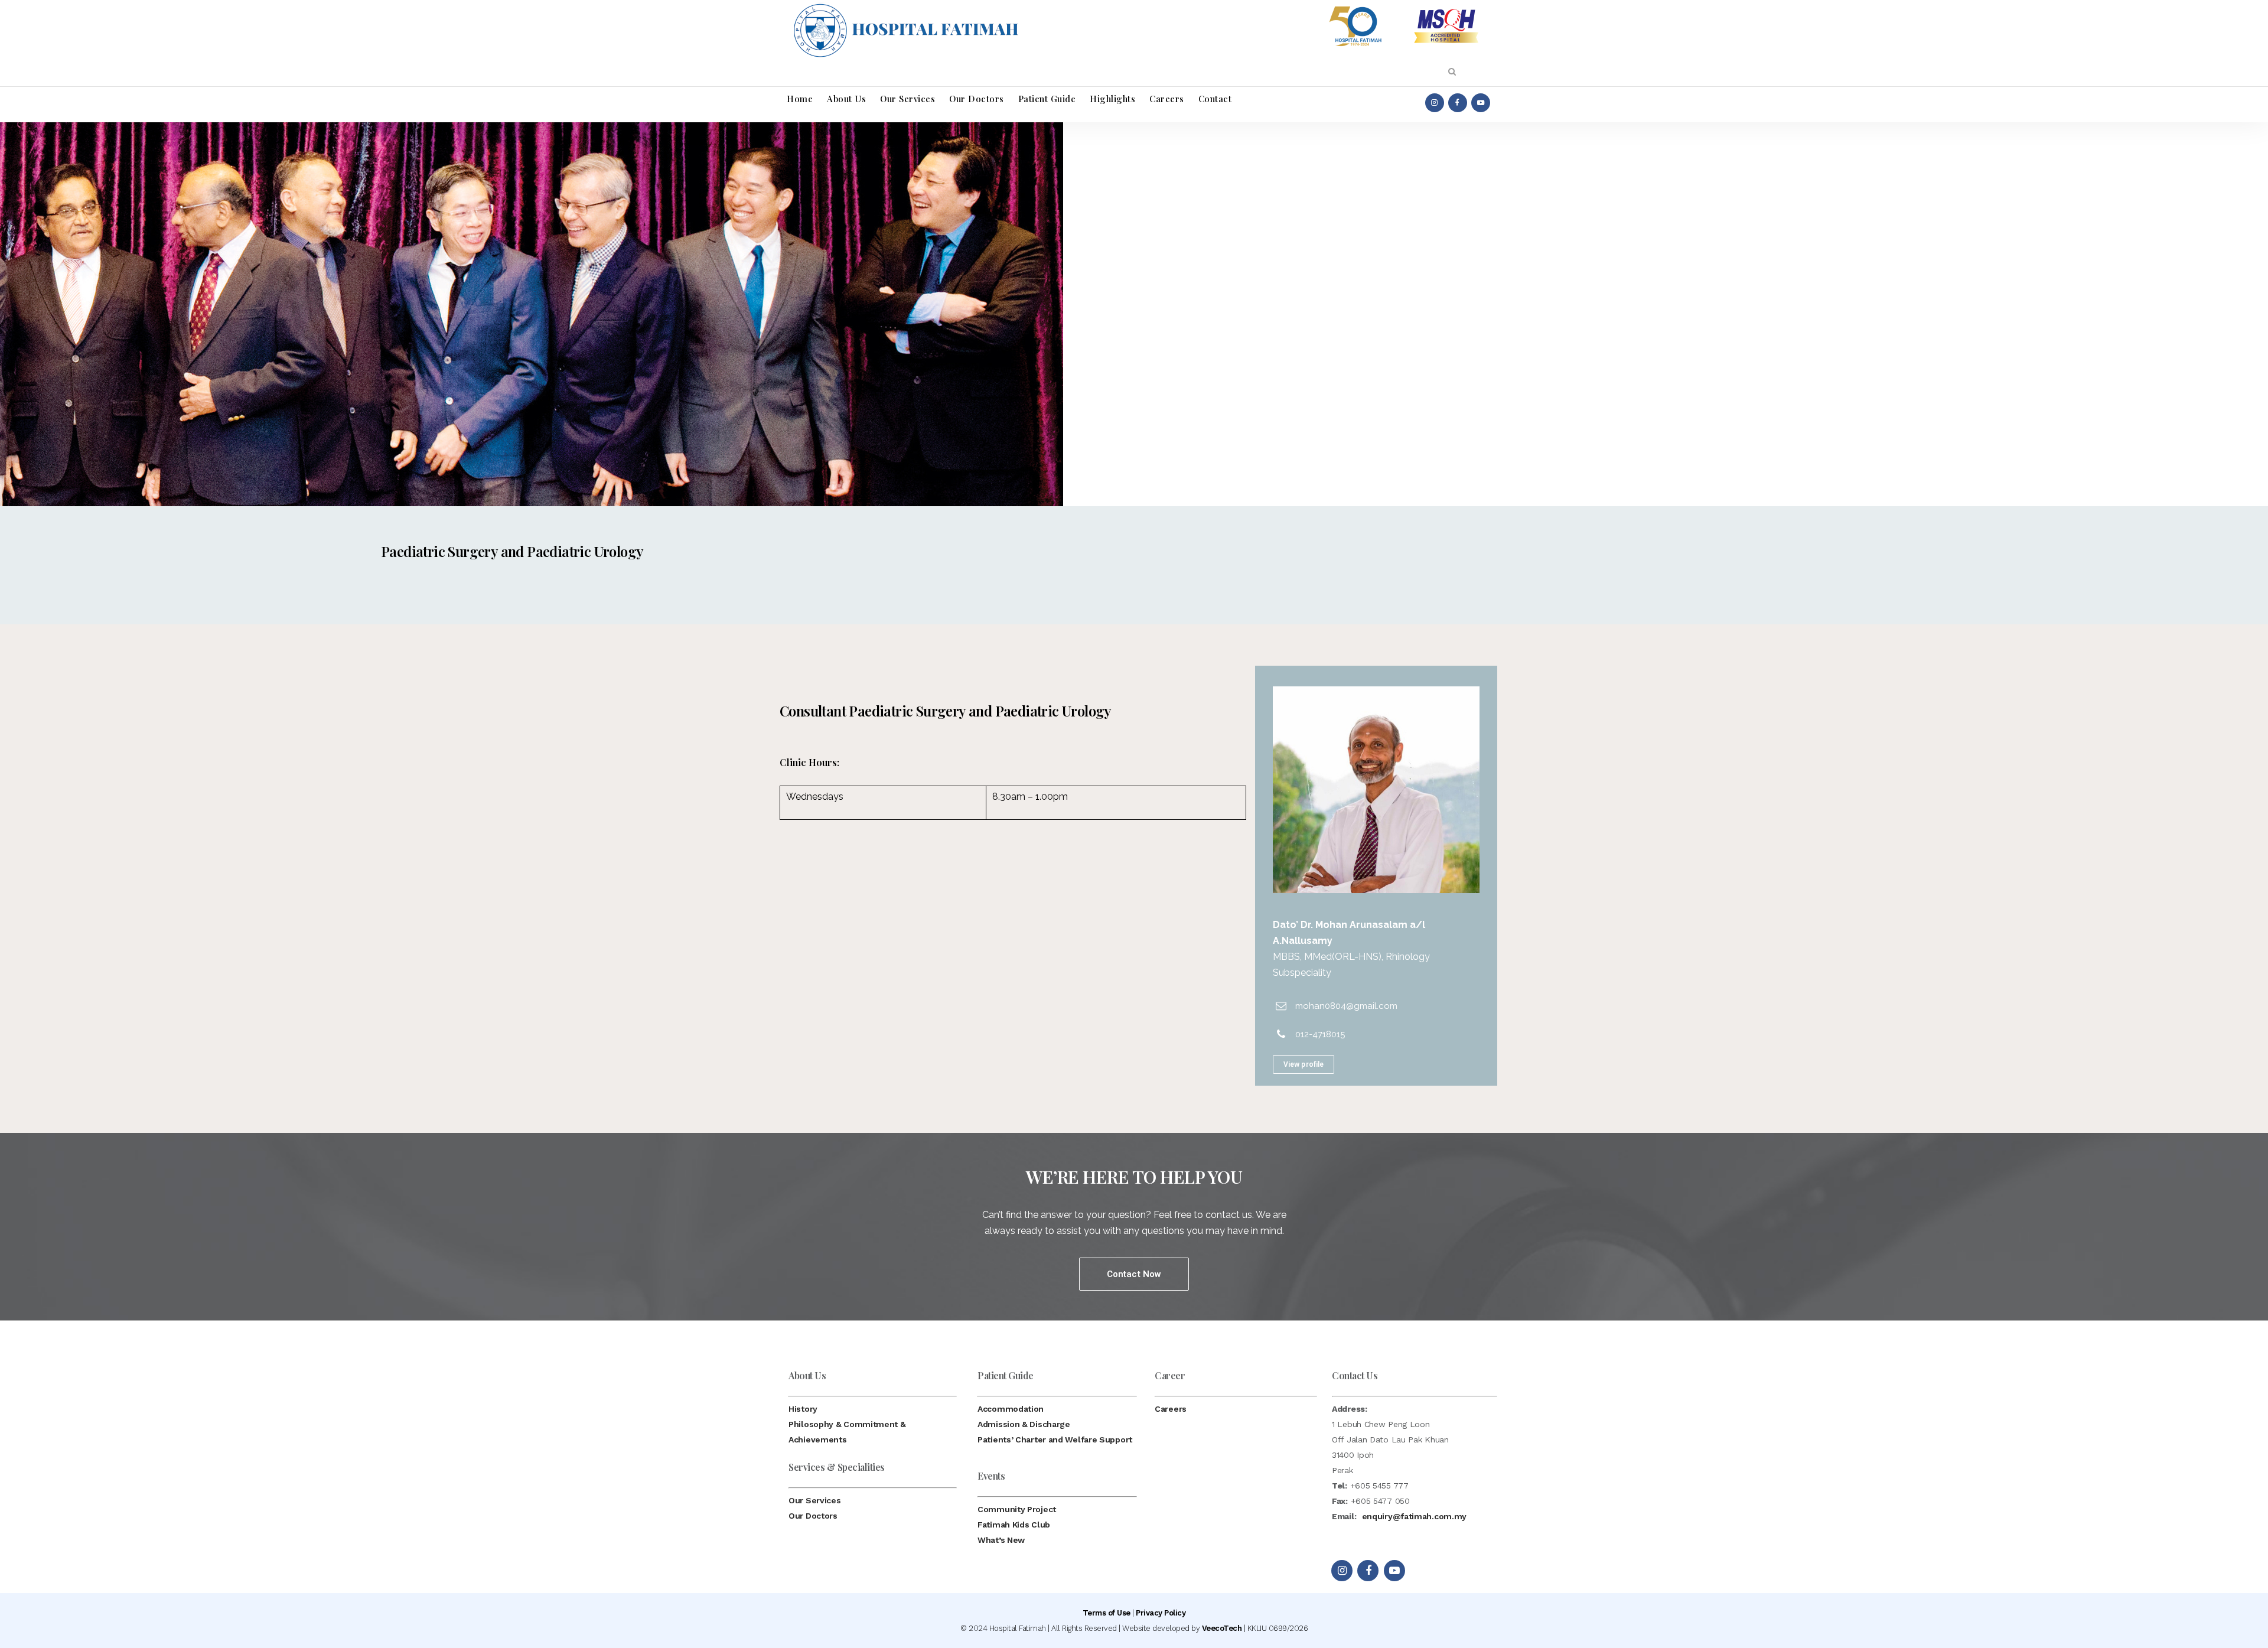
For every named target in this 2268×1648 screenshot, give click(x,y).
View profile (1304, 1064)
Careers (1171, 1409)
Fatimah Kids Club (1014, 1525)
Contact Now (1134, 1274)
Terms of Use (1107, 1613)
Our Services (814, 1500)
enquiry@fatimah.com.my (1414, 1516)
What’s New (1001, 1540)
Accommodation (1011, 1409)
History (803, 1409)
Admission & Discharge (1024, 1424)
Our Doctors (813, 1516)
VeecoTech (1222, 1628)
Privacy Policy (1161, 1613)
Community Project (1017, 1509)
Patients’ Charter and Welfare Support (1055, 1439)
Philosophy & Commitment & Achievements (847, 1432)
